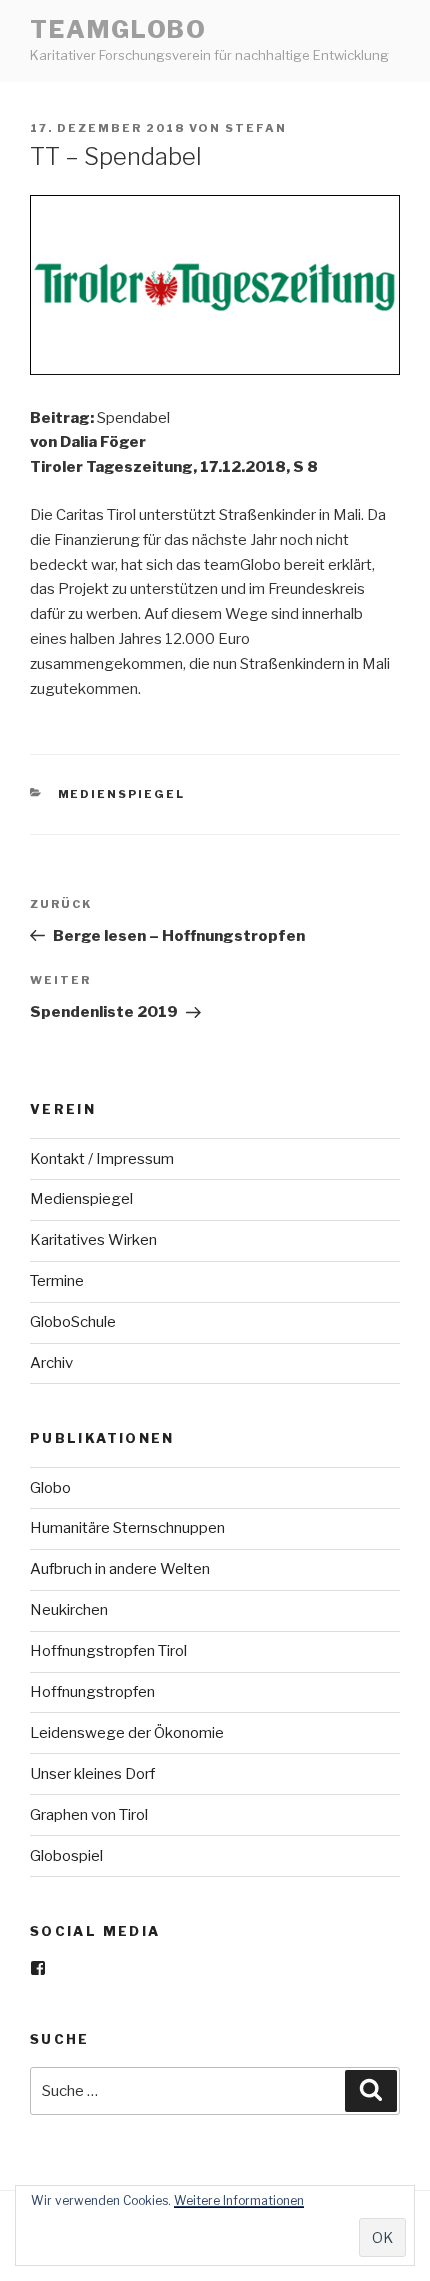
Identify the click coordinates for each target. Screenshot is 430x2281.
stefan (256, 128)
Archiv (51, 1363)
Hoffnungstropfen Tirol (108, 1651)
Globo (50, 1488)
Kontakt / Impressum (102, 1159)
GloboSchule (73, 1322)
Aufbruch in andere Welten (120, 1569)
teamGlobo (118, 29)
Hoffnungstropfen (92, 1692)
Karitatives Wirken (93, 1240)
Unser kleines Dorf (92, 1774)
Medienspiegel (122, 794)
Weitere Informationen (239, 2200)
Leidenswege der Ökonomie (127, 1733)
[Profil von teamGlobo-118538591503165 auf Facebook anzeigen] (38, 1968)
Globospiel (66, 1856)
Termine (57, 1281)
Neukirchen (69, 1610)
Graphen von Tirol (89, 1815)
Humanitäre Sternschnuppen (127, 1528)
